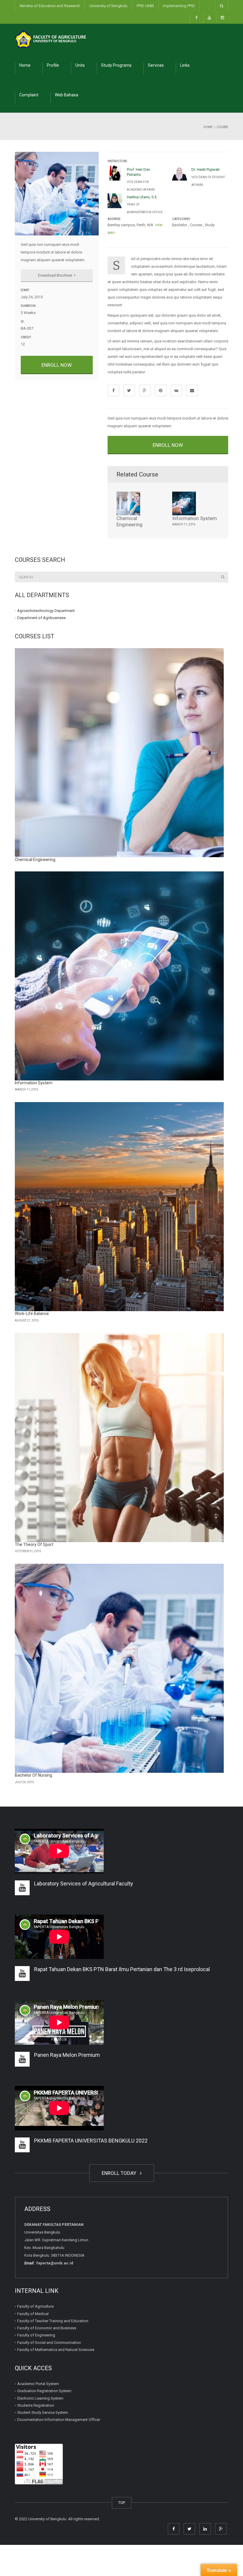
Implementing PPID (179, 6)
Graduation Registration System (44, 2391)
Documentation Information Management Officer (59, 2420)
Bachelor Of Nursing (33, 1775)
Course (196, 225)
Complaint (29, 95)
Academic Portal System (38, 2384)
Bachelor (180, 225)
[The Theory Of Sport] (119, 1438)
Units (80, 65)
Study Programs (116, 65)
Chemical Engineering (130, 521)
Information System (195, 518)
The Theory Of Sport (34, 1544)
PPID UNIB (145, 6)
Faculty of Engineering (36, 2335)
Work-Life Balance (32, 1313)
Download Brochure (55, 275)
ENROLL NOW (57, 365)
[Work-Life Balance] (119, 1207)
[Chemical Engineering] (119, 753)
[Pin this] (161, 390)
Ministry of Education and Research (50, 6)
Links (185, 65)
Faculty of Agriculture (35, 2306)
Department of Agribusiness (41, 618)
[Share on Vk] (176, 390)
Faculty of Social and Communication (49, 2343)
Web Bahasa (67, 95)
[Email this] (192, 390)
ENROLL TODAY (120, 2173)
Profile (53, 65)
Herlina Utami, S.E (142, 197)
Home (25, 65)
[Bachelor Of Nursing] (119, 1668)
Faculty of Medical (33, 2314)
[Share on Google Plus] (145, 390)
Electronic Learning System (40, 2398)
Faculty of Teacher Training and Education (53, 2321)
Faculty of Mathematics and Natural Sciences (56, 2350)
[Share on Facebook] (113, 390)
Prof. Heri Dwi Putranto (138, 172)
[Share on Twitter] (129, 390)
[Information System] (119, 976)
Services (156, 65)
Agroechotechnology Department (46, 611)
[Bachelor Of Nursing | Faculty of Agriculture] (50, 38)
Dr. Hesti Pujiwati (206, 169)
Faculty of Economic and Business (47, 2328)
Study (210, 225)
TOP (122, 2503)
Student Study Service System (43, 2412)
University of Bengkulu (108, 6)
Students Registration (36, 2405)
